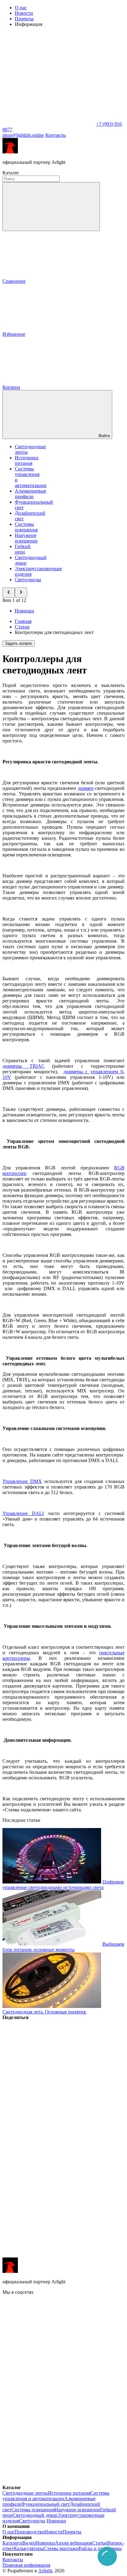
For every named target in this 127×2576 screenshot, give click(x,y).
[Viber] (49, 2160)
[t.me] (49, 2387)
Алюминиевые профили (31, 494)
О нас (21, 8)
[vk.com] (49, 2340)
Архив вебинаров (74, 2543)
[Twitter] (49, 2112)
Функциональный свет (45, 2504)
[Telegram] (49, 2255)
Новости (24, 13)
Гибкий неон (23, 549)
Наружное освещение (26, 538)
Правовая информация (26, 2565)
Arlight (45, 2571)
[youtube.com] (49, 2434)
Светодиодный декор (35, 2515)
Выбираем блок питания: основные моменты (63, 1947)
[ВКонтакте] (49, 2065)
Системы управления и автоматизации (56, 2496)
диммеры (24, 1066)
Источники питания (27, 460)
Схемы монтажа (61, 2548)
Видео (29, 2543)
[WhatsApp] (49, 124)
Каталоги (12, 2543)
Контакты (56, 135)
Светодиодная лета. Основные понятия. (45, 2012)
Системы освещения (26, 527)
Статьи (100, 2543)
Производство (29, 2532)
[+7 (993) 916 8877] (49, 2482)
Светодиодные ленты (25, 2493)
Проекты (24, 19)
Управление (22, 1481)
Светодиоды (28, 580)
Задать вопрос (19, 643)
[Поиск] (51, 207)
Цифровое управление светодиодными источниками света (63, 1885)
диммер (86, 788)
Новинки (25, 611)
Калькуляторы (29, 2548)
